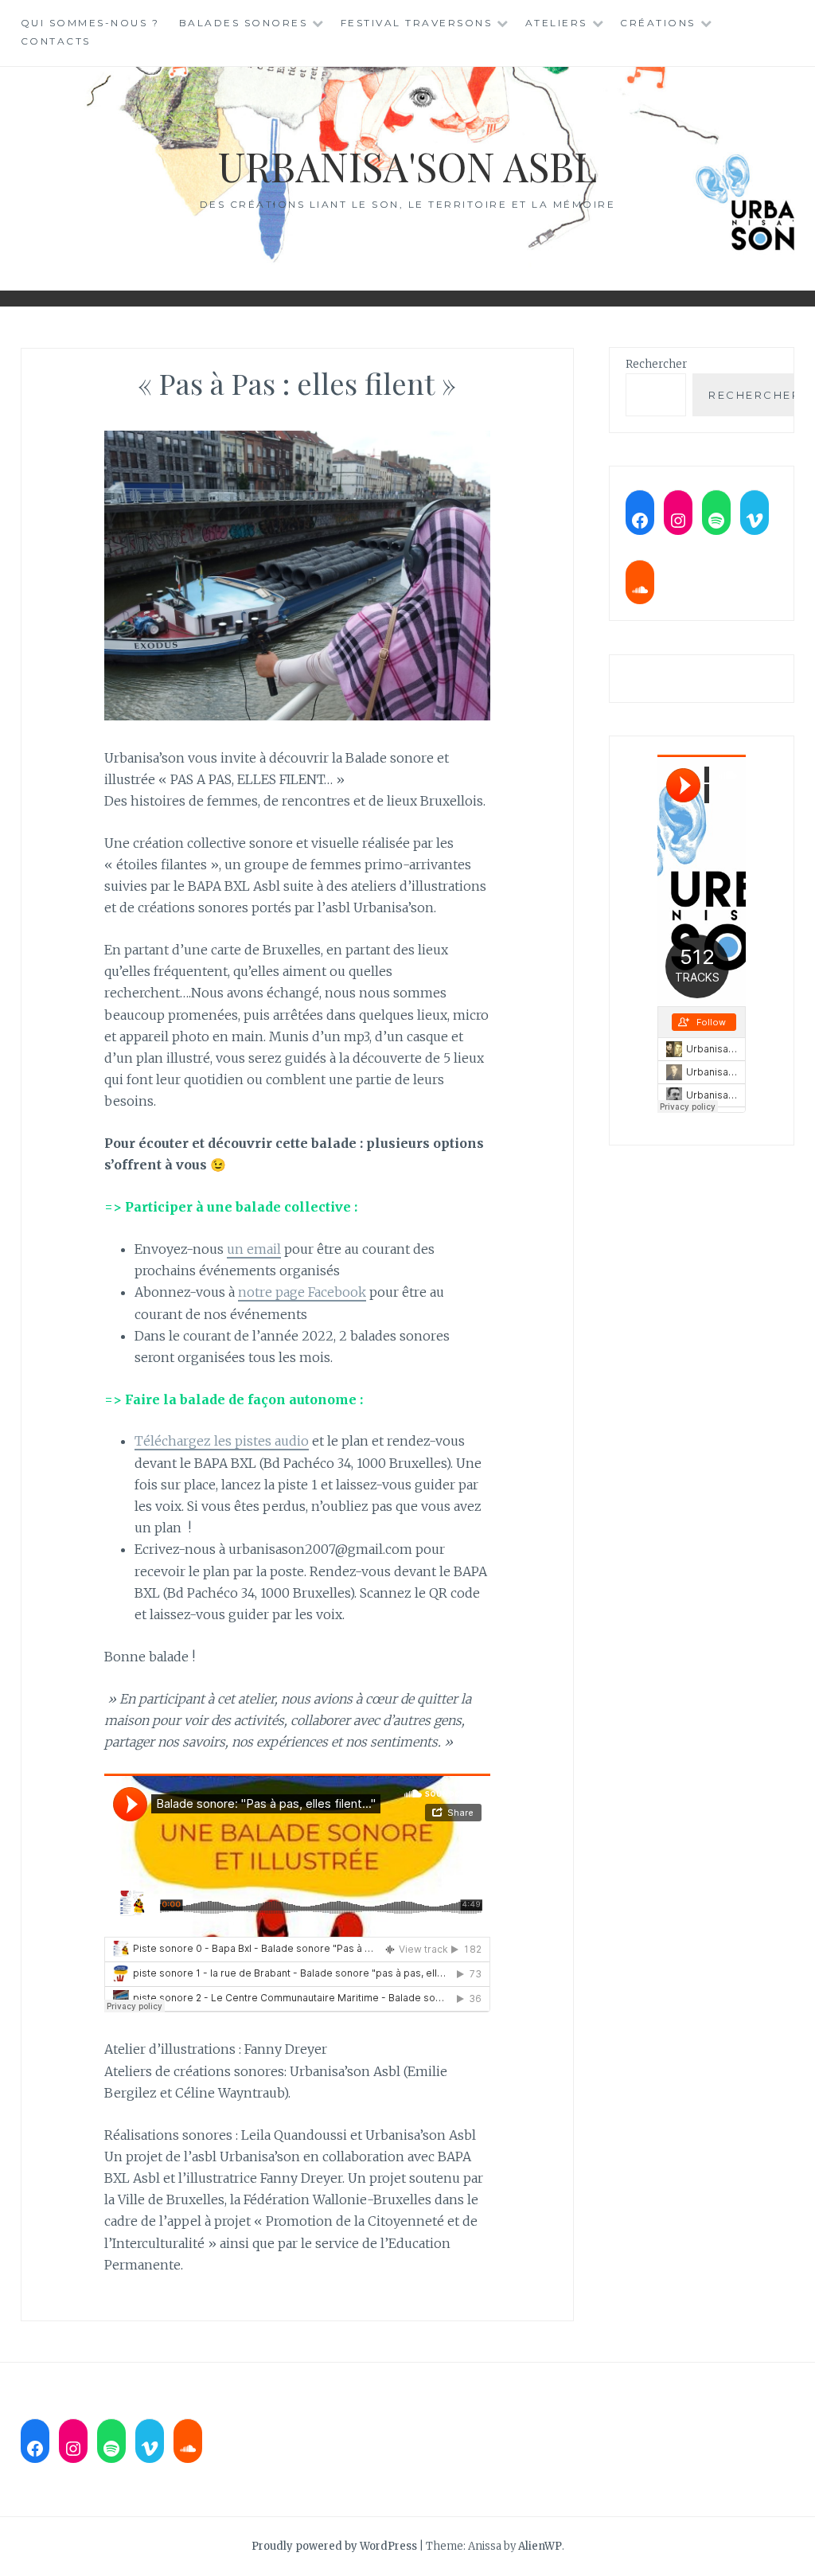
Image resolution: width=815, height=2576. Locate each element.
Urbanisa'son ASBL (407, 166)
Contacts (56, 41)
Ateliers (556, 23)
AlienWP (540, 2546)
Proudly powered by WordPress (334, 2546)
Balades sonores (244, 23)
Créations (658, 23)
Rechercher (656, 364)
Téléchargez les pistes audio (222, 1441)
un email (254, 1249)
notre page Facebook (302, 1292)
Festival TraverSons (417, 23)
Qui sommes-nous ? (90, 23)
